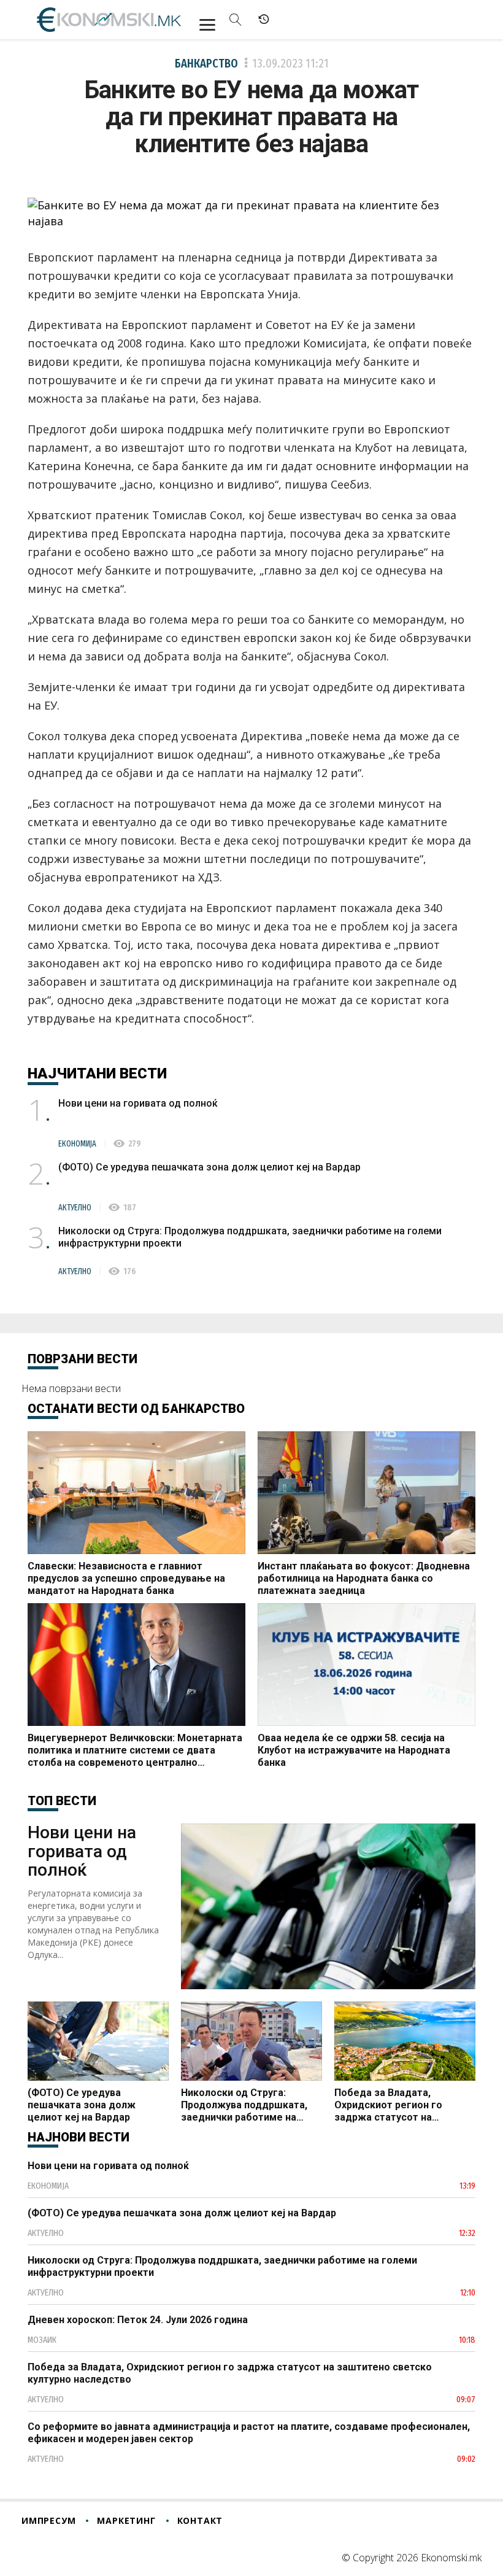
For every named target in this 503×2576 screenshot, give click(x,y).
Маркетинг (126, 2520)
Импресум (48, 2520)
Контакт (200, 2520)
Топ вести (62, 1801)
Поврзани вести (83, 1359)
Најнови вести (79, 2137)
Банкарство (206, 63)
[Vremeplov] (264, 20)
